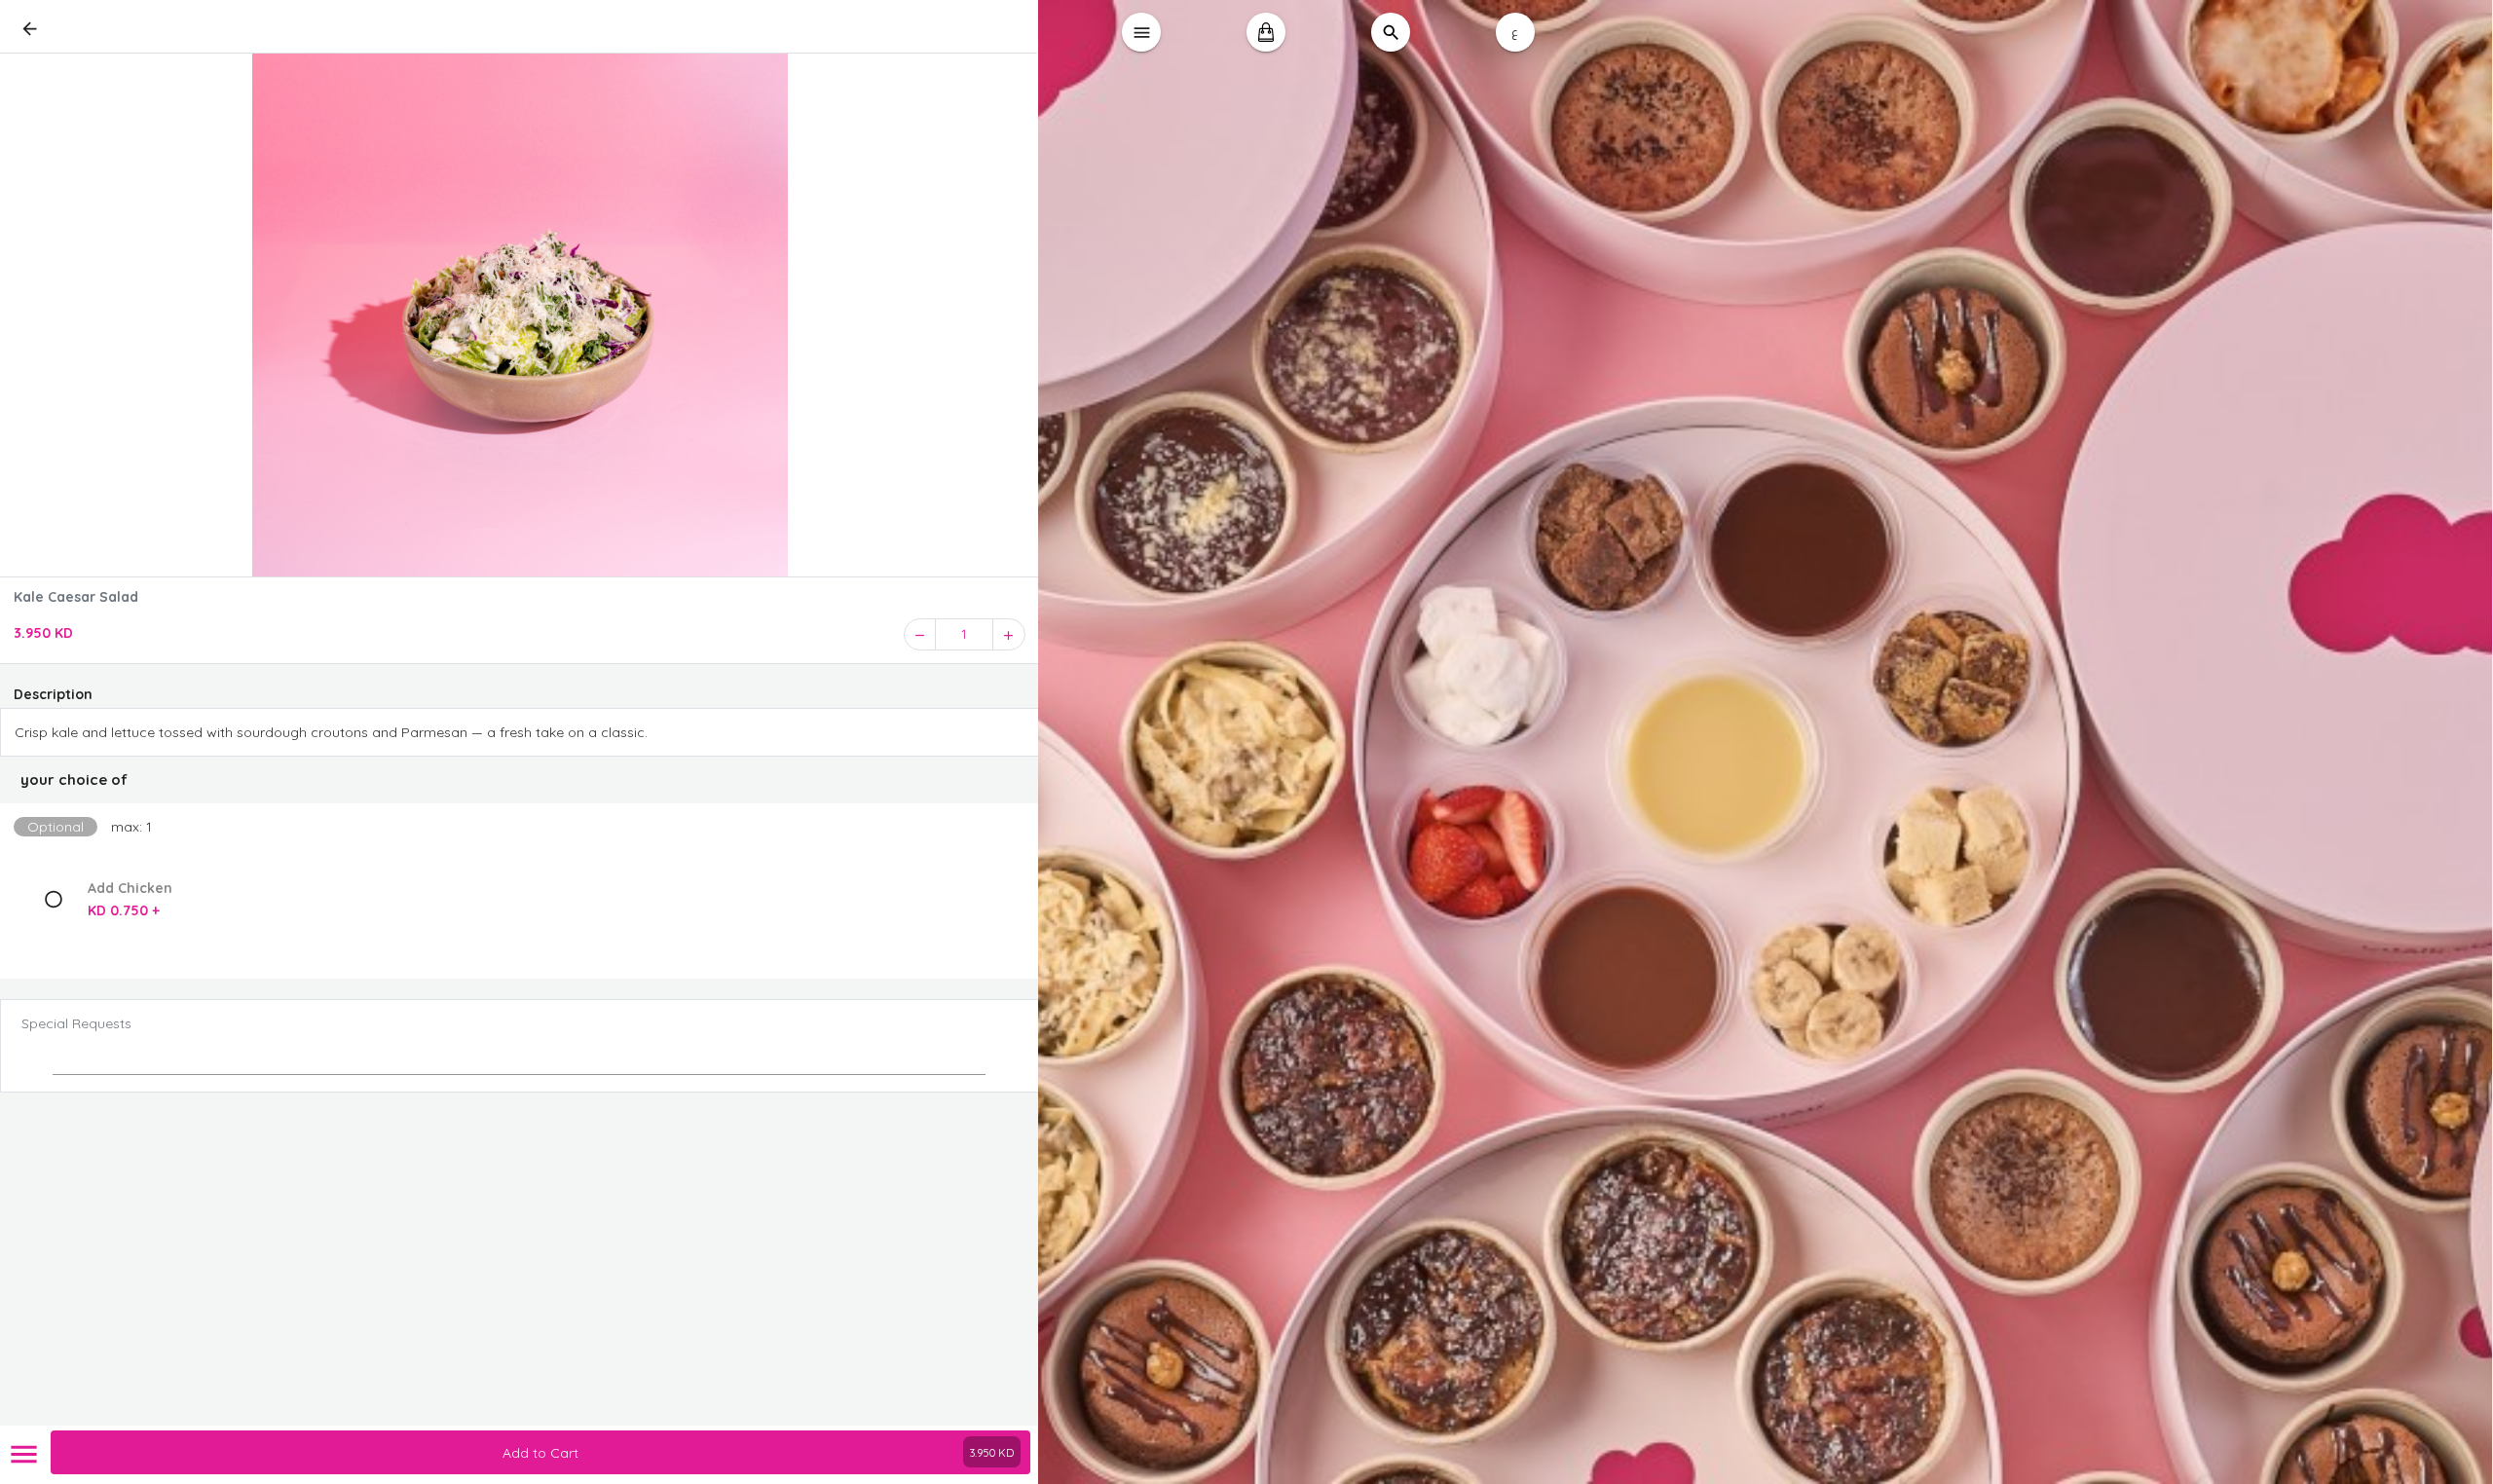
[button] (520, 780)
